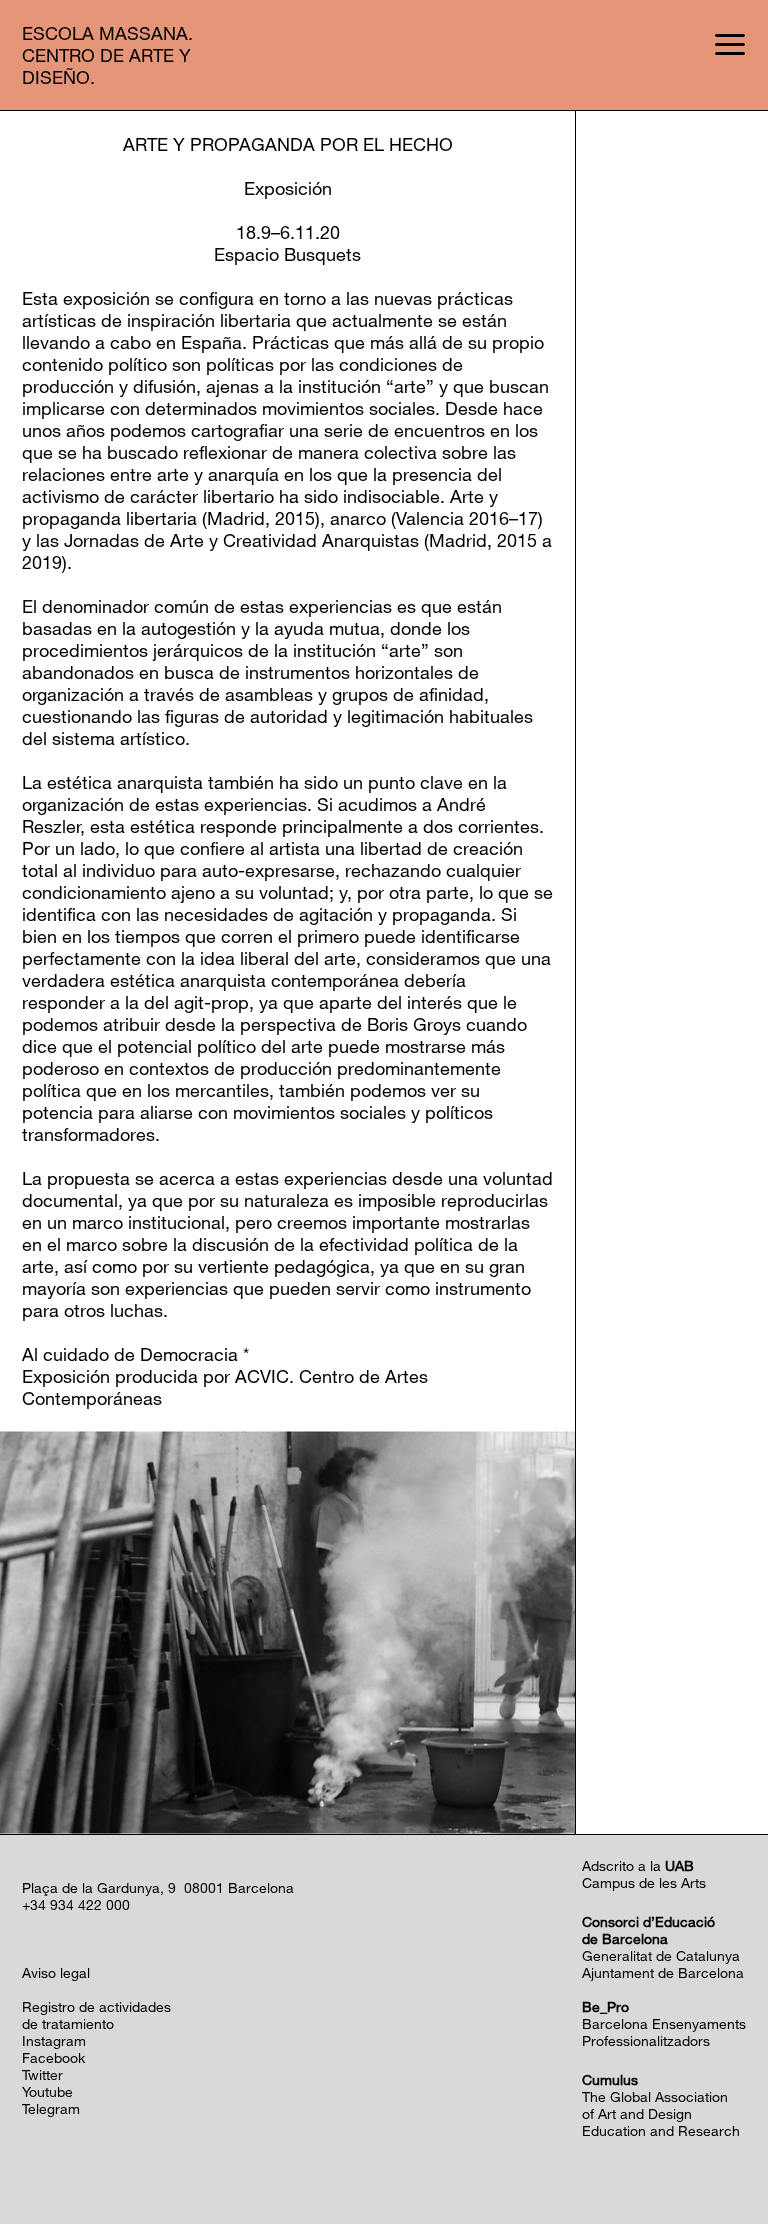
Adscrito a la (638, 1865)
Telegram (51, 2108)
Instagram (54, 2040)
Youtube (47, 2091)
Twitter (42, 2074)
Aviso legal (56, 1972)
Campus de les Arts (644, 1882)
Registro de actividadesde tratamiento (96, 2015)
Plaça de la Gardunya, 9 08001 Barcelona (158, 1887)
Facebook (53, 2057)
